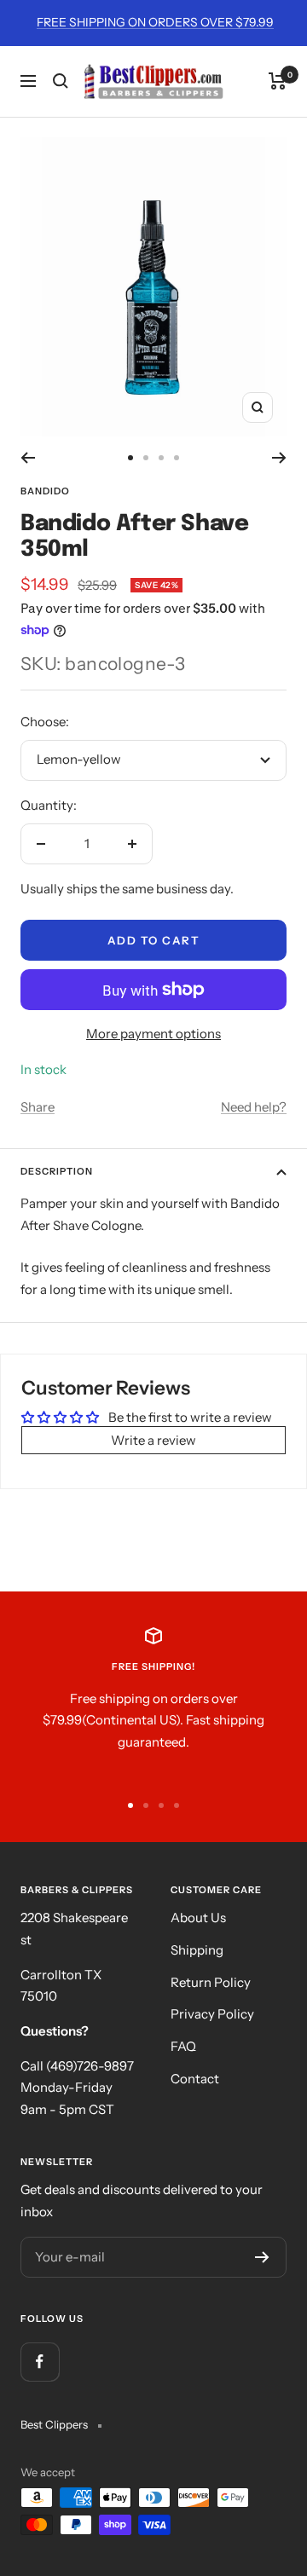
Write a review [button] (153, 1440)
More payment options (153, 1034)
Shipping (197, 1950)
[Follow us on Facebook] (40, 2362)
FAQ (183, 2046)
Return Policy (211, 1982)
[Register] (262, 2257)
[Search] (61, 81)
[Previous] (28, 458)
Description (57, 1171)
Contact (195, 2079)
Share (38, 1107)
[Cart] (278, 81)
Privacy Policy (212, 2014)
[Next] (279, 458)
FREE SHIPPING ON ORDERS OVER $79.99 (155, 22)
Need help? (254, 1107)
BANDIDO (45, 491)
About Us (198, 1918)
